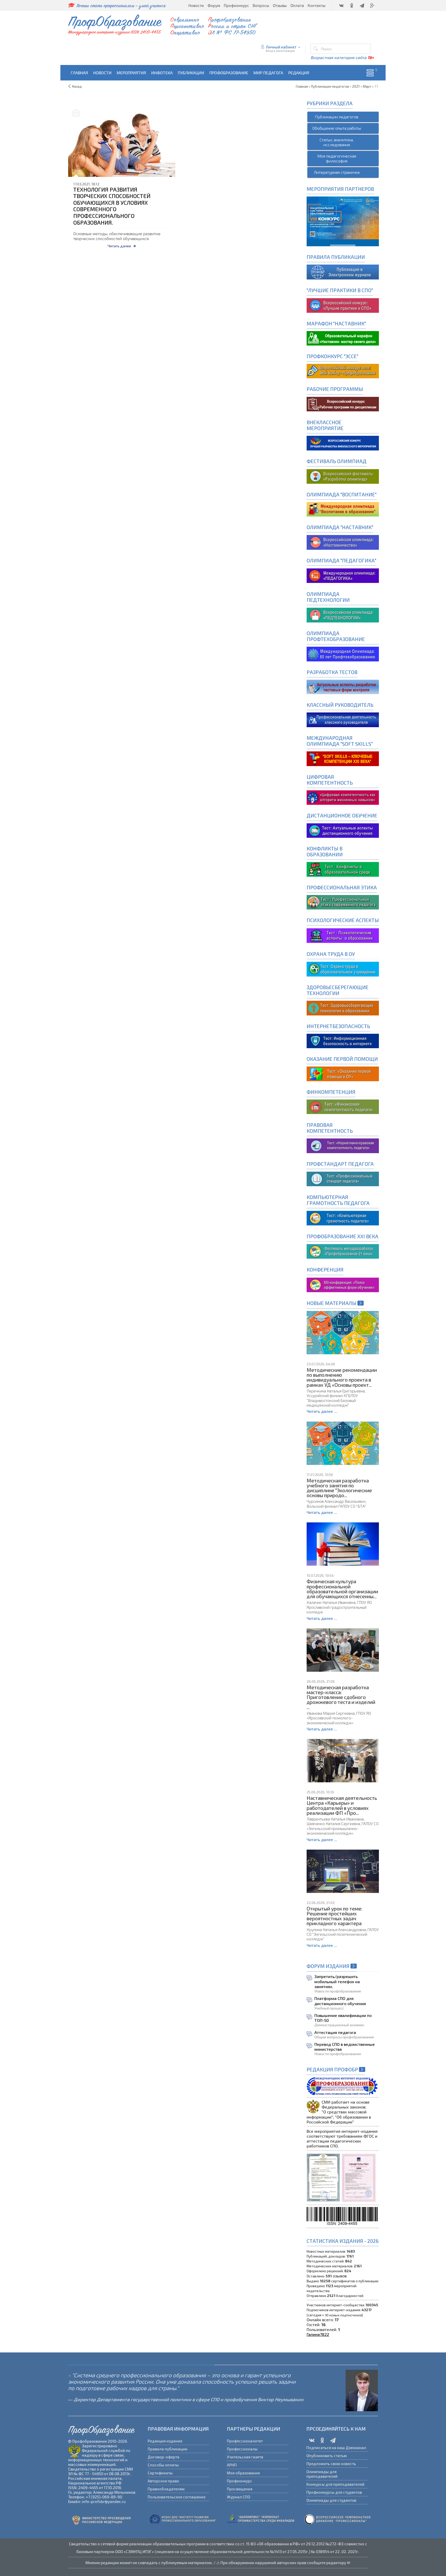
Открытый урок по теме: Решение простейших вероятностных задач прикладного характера (334, 1916)
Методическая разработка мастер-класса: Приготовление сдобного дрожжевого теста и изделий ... (341, 1697)
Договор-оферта (164, 2457)
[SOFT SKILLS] (343, 758)
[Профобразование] (343, 271)
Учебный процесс (329, 2008)
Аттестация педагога (335, 2032)
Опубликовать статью (327, 2456)
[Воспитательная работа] (343, 442)
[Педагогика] (343, 575)
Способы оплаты (163, 2465)
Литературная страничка (337, 172)
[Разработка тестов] (343, 686)
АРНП (232, 2465)
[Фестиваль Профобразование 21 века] (343, 1251)
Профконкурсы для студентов (334, 2492)
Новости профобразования (338, 1991)
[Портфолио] (343, 1106)
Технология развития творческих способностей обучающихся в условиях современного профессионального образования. (112, 206)
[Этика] (343, 902)
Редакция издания (165, 2441)
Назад (77, 86)
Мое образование (243, 2473)
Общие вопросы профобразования (344, 2037)
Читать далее (119, 246)
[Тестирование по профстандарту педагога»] (343, 1178)
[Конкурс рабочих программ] (343, 370)
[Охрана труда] (343, 968)
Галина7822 (318, 2334)
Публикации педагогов (337, 117)
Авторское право (163, 2481)
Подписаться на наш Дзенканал (336, 2448)
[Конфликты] (343, 869)
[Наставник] (343, 338)
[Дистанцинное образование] (343, 797)
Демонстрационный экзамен (339, 2025)
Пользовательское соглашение (177, 2497)
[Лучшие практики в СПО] (343, 305)
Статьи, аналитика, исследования (337, 142)
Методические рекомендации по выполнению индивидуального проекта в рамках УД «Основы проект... (342, 1377)
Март (367, 86)
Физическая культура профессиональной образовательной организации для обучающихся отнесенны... (342, 1589)
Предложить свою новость (331, 2464)
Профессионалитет (245, 2441)
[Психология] (343, 935)
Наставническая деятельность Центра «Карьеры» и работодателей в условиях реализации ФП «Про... (342, 1805)
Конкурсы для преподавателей (335, 2484)
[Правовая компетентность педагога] (343, 1145)
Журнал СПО (238, 2497)
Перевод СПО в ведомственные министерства (345, 2047)
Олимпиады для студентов (331, 2500)
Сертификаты (160, 2473)
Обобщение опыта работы (337, 128)
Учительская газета (245, 2457)
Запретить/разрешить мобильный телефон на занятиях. (337, 1981)
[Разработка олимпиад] (343, 476)
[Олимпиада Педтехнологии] (343, 614)
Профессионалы (242, 2449)
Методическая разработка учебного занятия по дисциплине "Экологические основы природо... (339, 1488)
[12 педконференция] (343, 1284)
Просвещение (240, 2489)
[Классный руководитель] (343, 719)
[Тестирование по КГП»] (343, 1217)
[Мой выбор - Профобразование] (343, 403)
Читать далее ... (322, 1411)
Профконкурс (240, 2481)
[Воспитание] (343, 509)
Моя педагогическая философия (337, 158)
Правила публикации (168, 2449)
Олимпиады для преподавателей (322, 2474)
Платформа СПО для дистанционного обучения (340, 2001)
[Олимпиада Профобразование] (343, 653)
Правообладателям (166, 2489)
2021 (356, 86)
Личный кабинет (281, 47)
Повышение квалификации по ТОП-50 (343, 2018)
